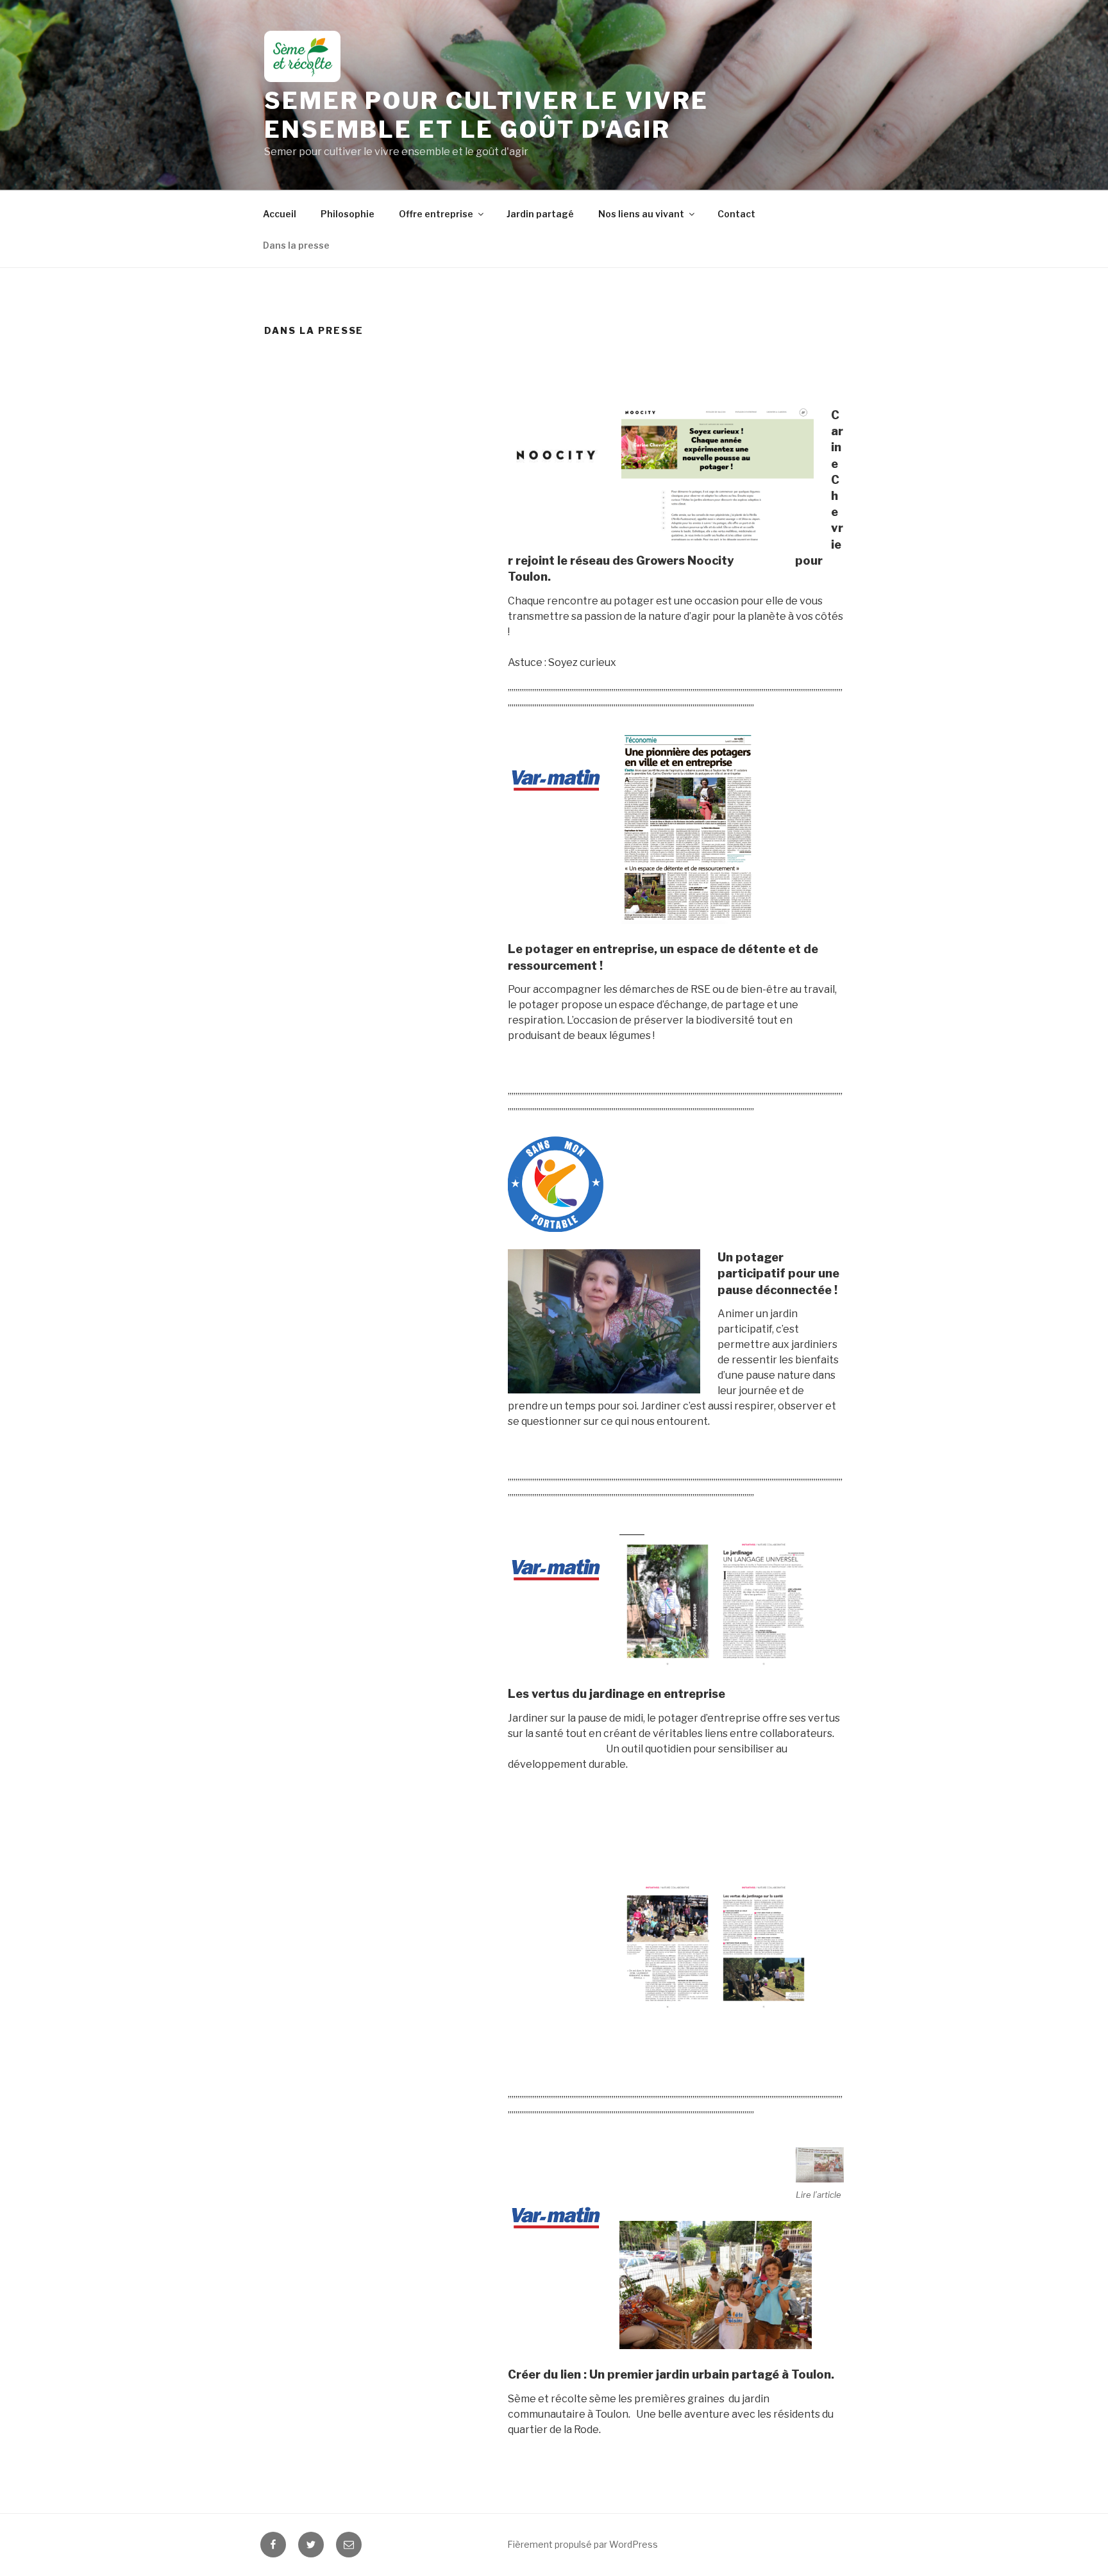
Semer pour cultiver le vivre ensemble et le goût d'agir (486, 115)
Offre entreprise (436, 214)
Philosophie (348, 214)
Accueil (280, 214)
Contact (736, 214)
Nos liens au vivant (641, 214)
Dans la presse (296, 245)
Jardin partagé (540, 214)
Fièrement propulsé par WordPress (583, 2544)
